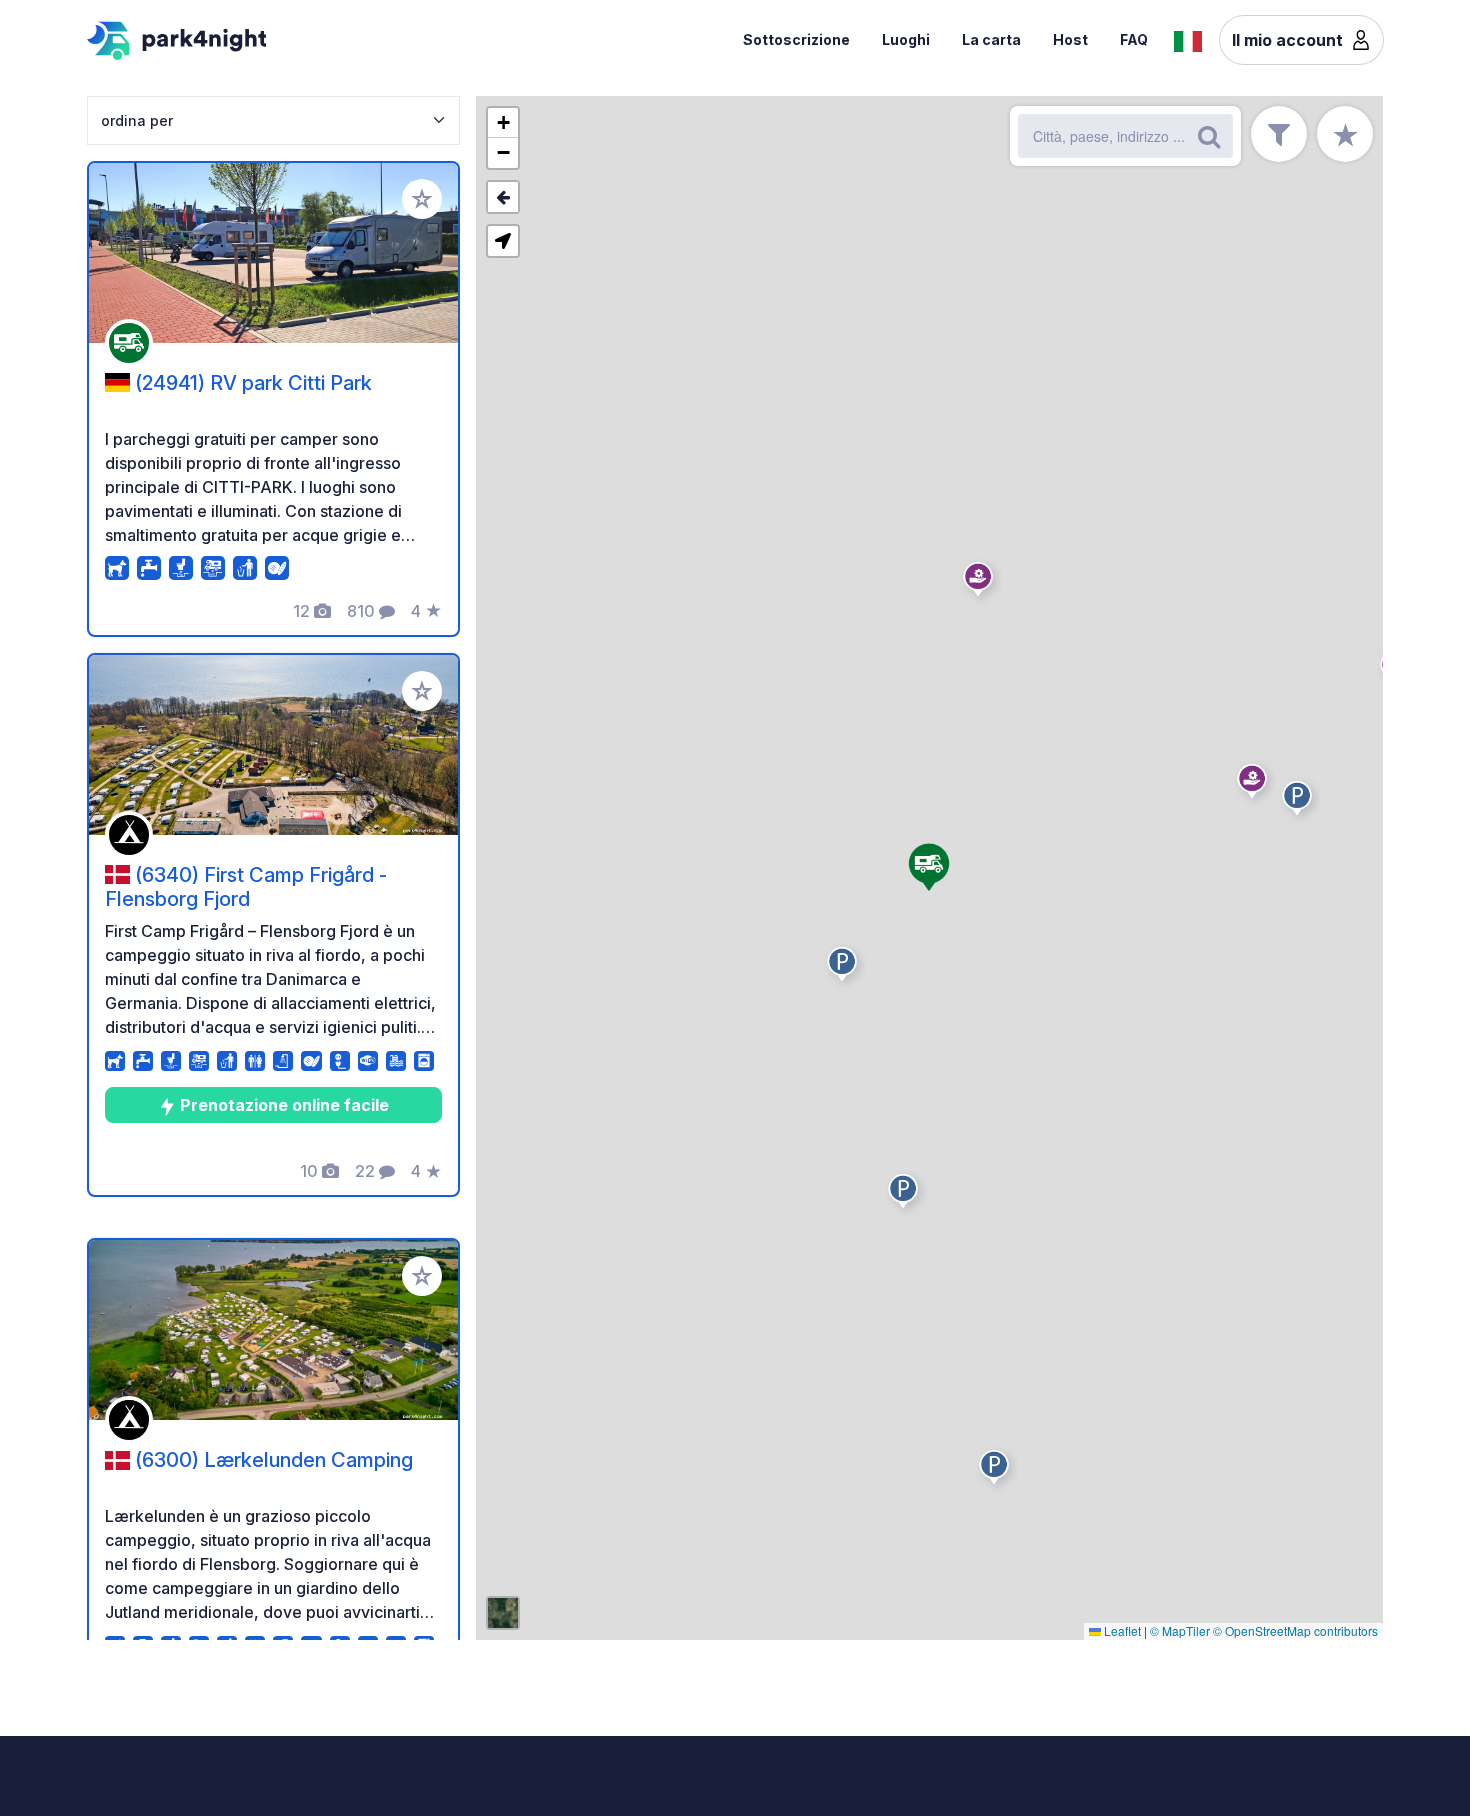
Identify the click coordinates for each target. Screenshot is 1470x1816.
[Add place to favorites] (422, 199)
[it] (1188, 39)
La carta (991, 39)
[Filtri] (1279, 134)
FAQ (1134, 39)
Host (1070, 39)
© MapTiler (1180, 1630)
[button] (845, 968)
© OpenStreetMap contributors (1295, 1630)
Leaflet (1121, 1630)
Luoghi (906, 39)
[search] (1209, 136)
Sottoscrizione (796, 39)
